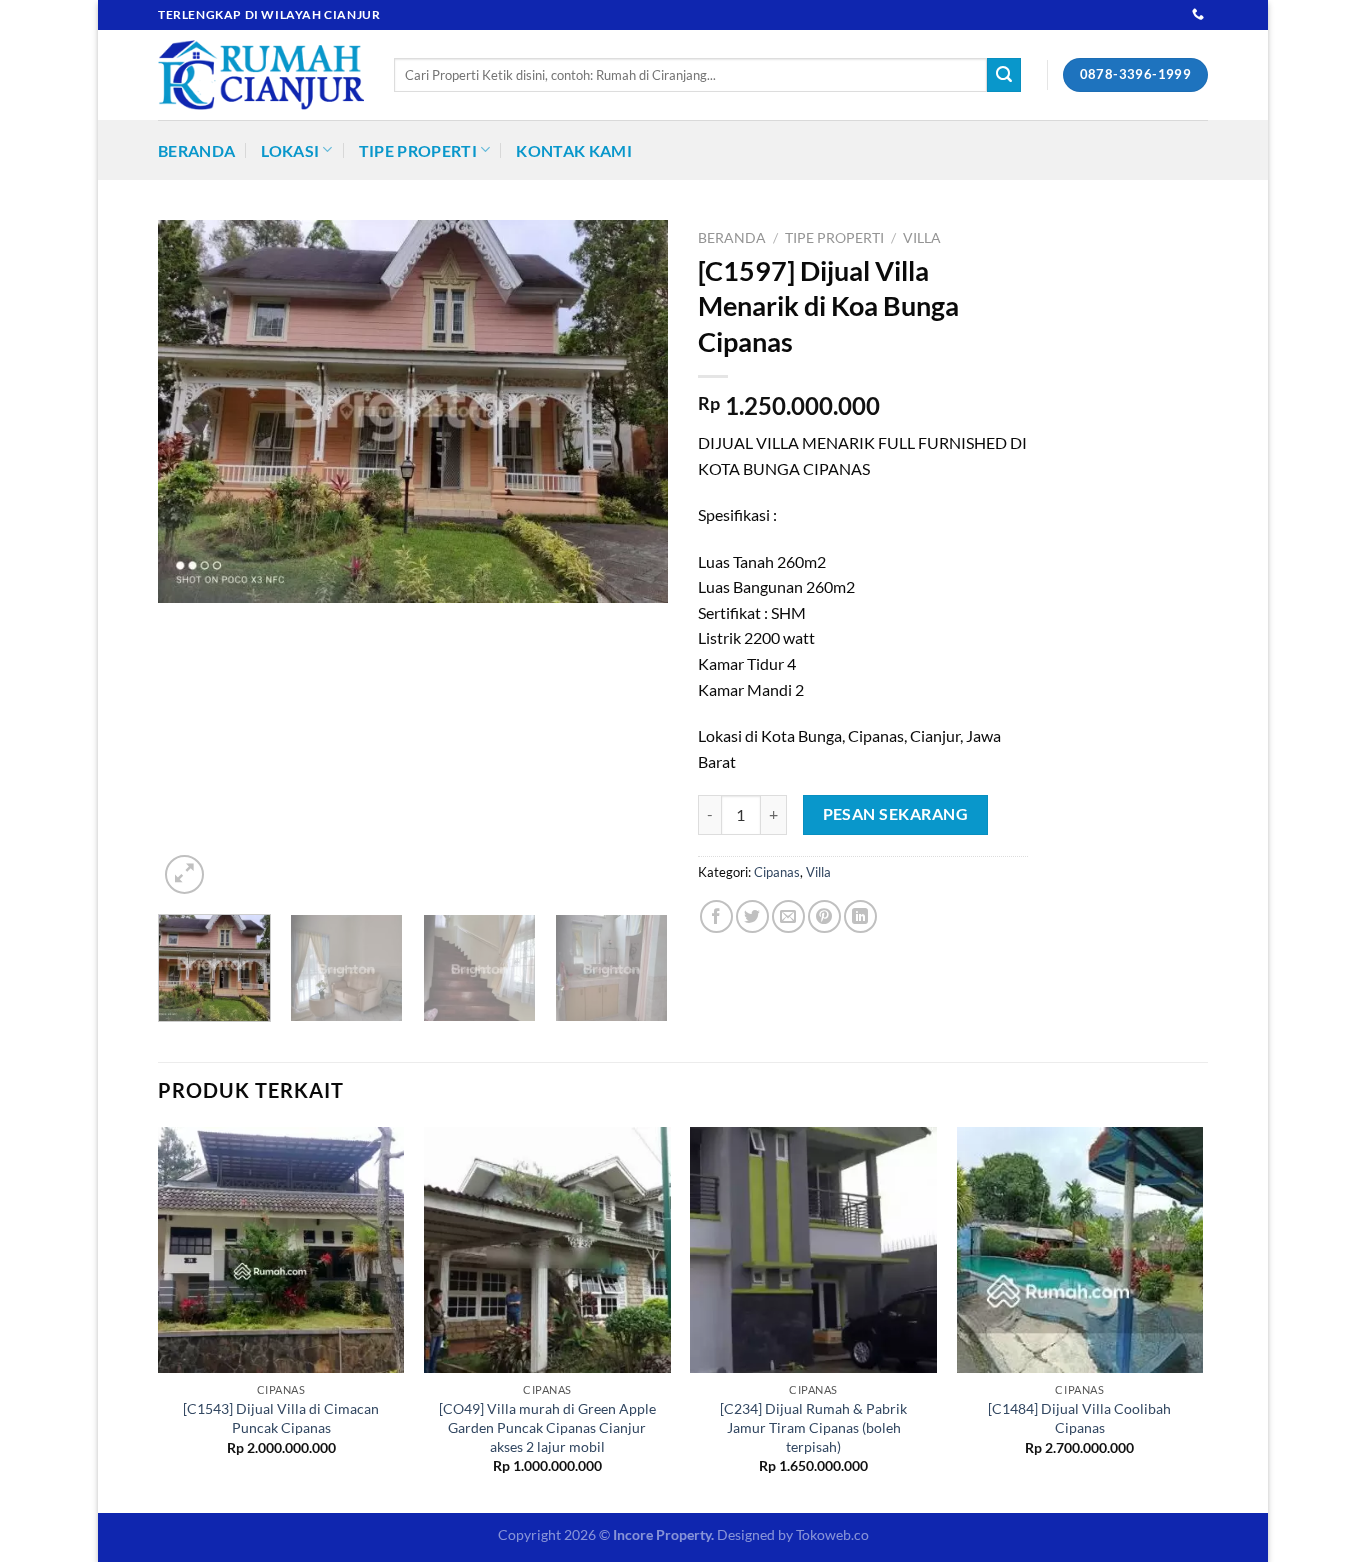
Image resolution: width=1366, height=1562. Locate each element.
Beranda (196, 150)
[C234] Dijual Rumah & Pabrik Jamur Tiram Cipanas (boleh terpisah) (813, 1427)
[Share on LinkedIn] (860, 916)
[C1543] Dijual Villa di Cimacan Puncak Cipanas (281, 1418)
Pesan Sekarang (896, 814)
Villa (922, 238)
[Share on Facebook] (716, 916)
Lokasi (290, 150)
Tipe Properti (418, 150)
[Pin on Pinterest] (824, 916)
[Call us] (1198, 15)
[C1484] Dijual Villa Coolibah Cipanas (1079, 1418)
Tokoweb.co (832, 1534)
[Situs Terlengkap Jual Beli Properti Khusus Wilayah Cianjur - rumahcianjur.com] (261, 75)
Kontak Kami (574, 150)
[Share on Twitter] (752, 916)
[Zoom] (184, 874)
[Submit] (1004, 75)
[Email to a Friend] (788, 916)
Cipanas (777, 872)
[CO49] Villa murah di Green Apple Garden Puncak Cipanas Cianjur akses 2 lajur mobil (547, 1427)
